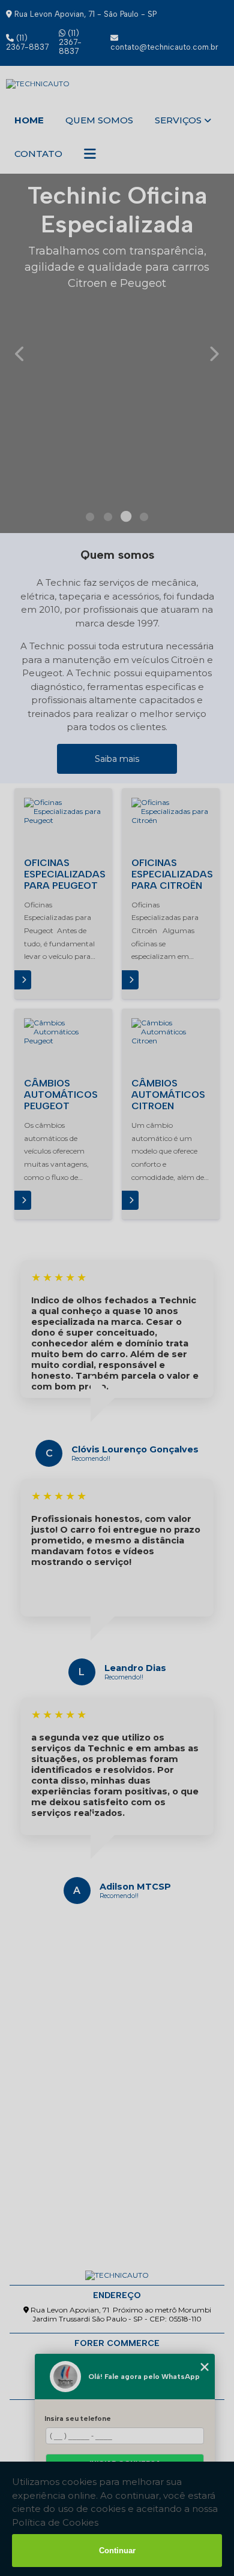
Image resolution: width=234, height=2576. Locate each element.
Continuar (117, 2551)
